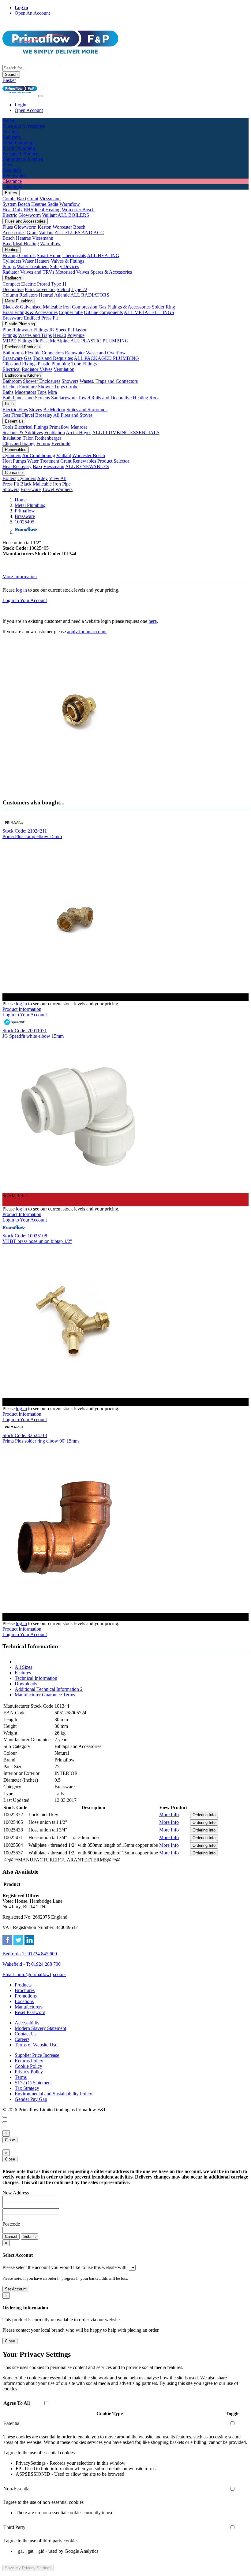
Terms (21, 2077)
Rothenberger (48, 438)
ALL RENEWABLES (87, 466)
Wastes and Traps (35, 335)
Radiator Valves (37, 369)
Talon (28, 438)
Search (11, 74)
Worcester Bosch (78, 210)
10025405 (24, 522)
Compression (85, 307)
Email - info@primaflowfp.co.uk (34, 1974)
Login (21, 105)
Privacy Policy (29, 2072)
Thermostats (74, 255)
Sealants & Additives (23, 432)
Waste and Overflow (106, 353)
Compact (11, 284)
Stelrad (63, 289)
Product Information (22, 1009)
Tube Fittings (84, 364)
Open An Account (32, 13)
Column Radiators (20, 295)
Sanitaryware (64, 398)
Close (10, 2140)
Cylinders (12, 261)
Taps (42, 392)
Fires (9, 404)
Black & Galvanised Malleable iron (37, 307)
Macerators (25, 392)
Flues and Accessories (25, 221)
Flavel (28, 415)
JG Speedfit (60, 330)
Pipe (7, 330)
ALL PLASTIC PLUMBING (99, 341)
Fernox (43, 444)
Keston (45, 227)
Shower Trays (51, 387)
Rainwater (75, 353)
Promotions (26, 1996)
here (153, 621)
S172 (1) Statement (33, 2083)
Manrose (79, 427)
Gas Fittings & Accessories (125, 307)
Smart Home (49, 255)
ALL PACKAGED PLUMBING (106, 358)
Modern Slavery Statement (40, 2028)
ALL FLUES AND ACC (79, 233)
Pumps (9, 266)
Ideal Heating (48, 210)
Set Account (16, 2289)
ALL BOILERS (73, 215)
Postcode (11, 2224)
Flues (8, 227)
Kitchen (10, 387)
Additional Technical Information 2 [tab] (49, 1689)
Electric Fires (15, 410)
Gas (28, 358)
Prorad (43, 284)
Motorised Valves (72, 272)
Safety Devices (64, 266)
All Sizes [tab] (23, 1667)
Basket (9, 80)
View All (58, 478)
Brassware (13, 318)
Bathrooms (13, 353)
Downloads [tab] (26, 1684)
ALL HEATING (103, 255)
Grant (33, 199)
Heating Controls (19, 255)
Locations (24, 2001)
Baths (8, 392)
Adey (42, 478)
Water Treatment (33, 266)
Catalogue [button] (12, 187)
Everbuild (61, 444)
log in (21, 590)
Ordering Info (204, 1815)
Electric (10, 215)
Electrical (11, 369)
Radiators (13, 278)
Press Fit (50, 318)
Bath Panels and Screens (26, 398)
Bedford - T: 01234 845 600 (30, 1954)
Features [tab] (23, 1673)
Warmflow (70, 204)
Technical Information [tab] (36, 1678)
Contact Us (26, 2034)
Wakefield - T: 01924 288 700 (32, 1964)
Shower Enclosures (42, 381)
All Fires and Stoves (73, 415)
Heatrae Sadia (45, 204)
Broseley (44, 415)
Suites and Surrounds (87, 410)
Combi (9, 199)
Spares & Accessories (111, 272)
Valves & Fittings (67, 261)
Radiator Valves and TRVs (28, 272)
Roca (154, 398)
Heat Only (13, 210)
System (9, 204)
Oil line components (103, 312)
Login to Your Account (25, 600)
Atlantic (62, 295)
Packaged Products (22, 347)
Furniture (28, 387)
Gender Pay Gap (31, 2099)
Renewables (16, 450)
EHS (29, 210)
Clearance (14, 473)
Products (23, 1985)
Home (21, 500)
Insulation (12, 438)
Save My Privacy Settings (28, 2568)
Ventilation (64, 369)
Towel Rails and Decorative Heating (113, 398)
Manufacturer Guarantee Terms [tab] (45, 1695)
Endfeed (32, 318)
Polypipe (76, 335)
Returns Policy (29, 2061)
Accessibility (27, 2023)
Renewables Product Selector (101, 461)
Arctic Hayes (79, 432)
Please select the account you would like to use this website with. (65, 2267)
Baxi (21, 199)
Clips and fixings (19, 444)
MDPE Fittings (17, 341)
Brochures (25, 1990)
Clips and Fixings (19, 364)
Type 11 (59, 284)
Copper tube (71, 312)
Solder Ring (163, 307)
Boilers (11, 193)
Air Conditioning (39, 455)
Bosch (24, 204)
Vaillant (49, 215)
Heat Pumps (14, 461)
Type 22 (79, 289)
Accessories (14, 233)
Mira (52, 392)
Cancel (11, 2236)
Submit (30, 2236)
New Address (16, 2193)
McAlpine (60, 341)
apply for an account (87, 632)
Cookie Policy (28, 2066)
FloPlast (41, 341)
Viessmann (50, 199)
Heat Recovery (17, 466)
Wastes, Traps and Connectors (109, 381)
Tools (8, 427)
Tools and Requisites (53, 358)
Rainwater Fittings (30, 330)
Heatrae (23, 238)
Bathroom (12, 381)
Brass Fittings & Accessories (30, 312)
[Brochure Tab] (5, 2117)
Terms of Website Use (36, 2045)
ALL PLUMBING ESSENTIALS (126, 432)
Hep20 (60, 335)
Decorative (13, 289)
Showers (70, 381)
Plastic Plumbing (20, 324)
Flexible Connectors (44, 353)
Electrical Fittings (31, 427)
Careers (22, 2039)
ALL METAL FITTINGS (149, 312)
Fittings (10, 335)
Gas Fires (12, 415)
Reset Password (30, 2012)
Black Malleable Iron (41, 484)
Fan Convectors (40, 289)
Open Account (29, 110)
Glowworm (30, 215)
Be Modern (54, 410)
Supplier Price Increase (37, 2055)
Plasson (80, 330)
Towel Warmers (57, 489)
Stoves (36, 410)
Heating (12, 250)
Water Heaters (36, 261)
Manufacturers (29, 2007)
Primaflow (59, 427)
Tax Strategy (27, 2088)
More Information (20, 577)
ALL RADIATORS (90, 295)
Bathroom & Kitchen (23, 375)
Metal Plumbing (19, 301)
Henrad (46, 295)
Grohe (72, 387)
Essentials (14, 421)
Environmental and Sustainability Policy (53, 2094)
